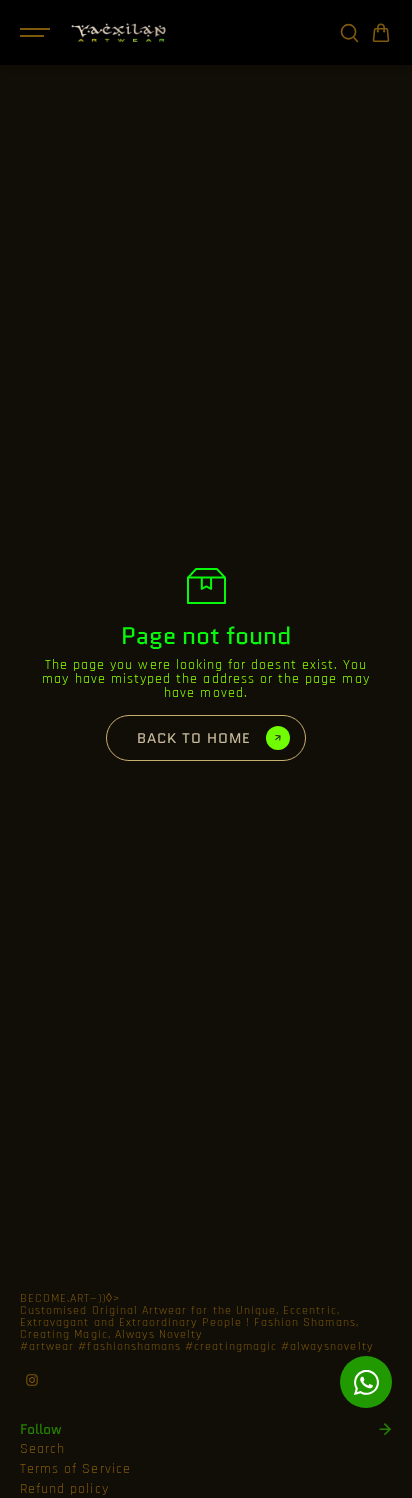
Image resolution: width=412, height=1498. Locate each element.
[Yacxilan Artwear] (119, 32)
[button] (381, 33)
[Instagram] (32, 1380)
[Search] (349, 33)
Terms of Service (75, 1469)
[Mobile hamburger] (37, 33)
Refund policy (64, 1489)
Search (42, 1449)
